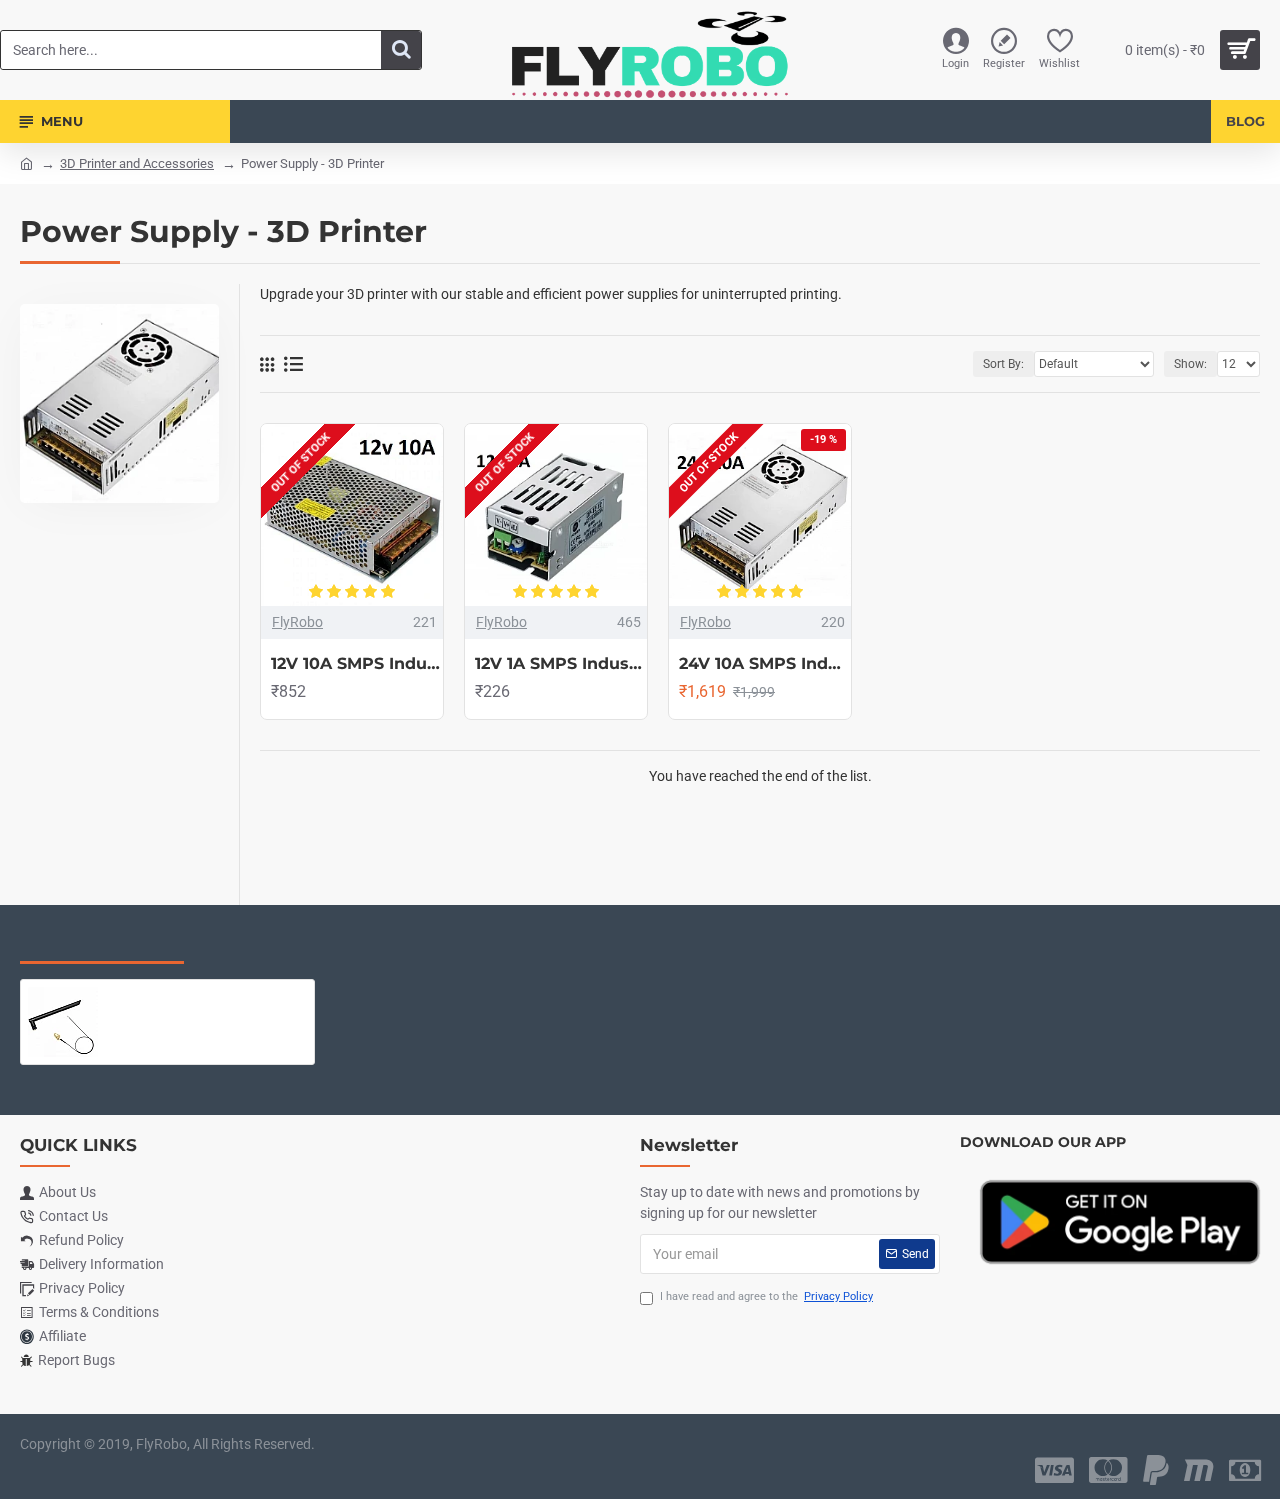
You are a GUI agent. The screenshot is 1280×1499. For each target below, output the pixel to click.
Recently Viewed (102, 943)
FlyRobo (297, 622)
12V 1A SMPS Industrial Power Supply (561, 663)
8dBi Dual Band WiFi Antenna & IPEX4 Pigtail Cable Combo (206, 995)
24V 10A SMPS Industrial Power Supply (765, 663)
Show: (1190, 364)
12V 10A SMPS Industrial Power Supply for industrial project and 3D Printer (357, 663)
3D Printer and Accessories (137, 163)
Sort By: (1003, 364)
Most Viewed (269, 943)
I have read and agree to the (766, 1296)
